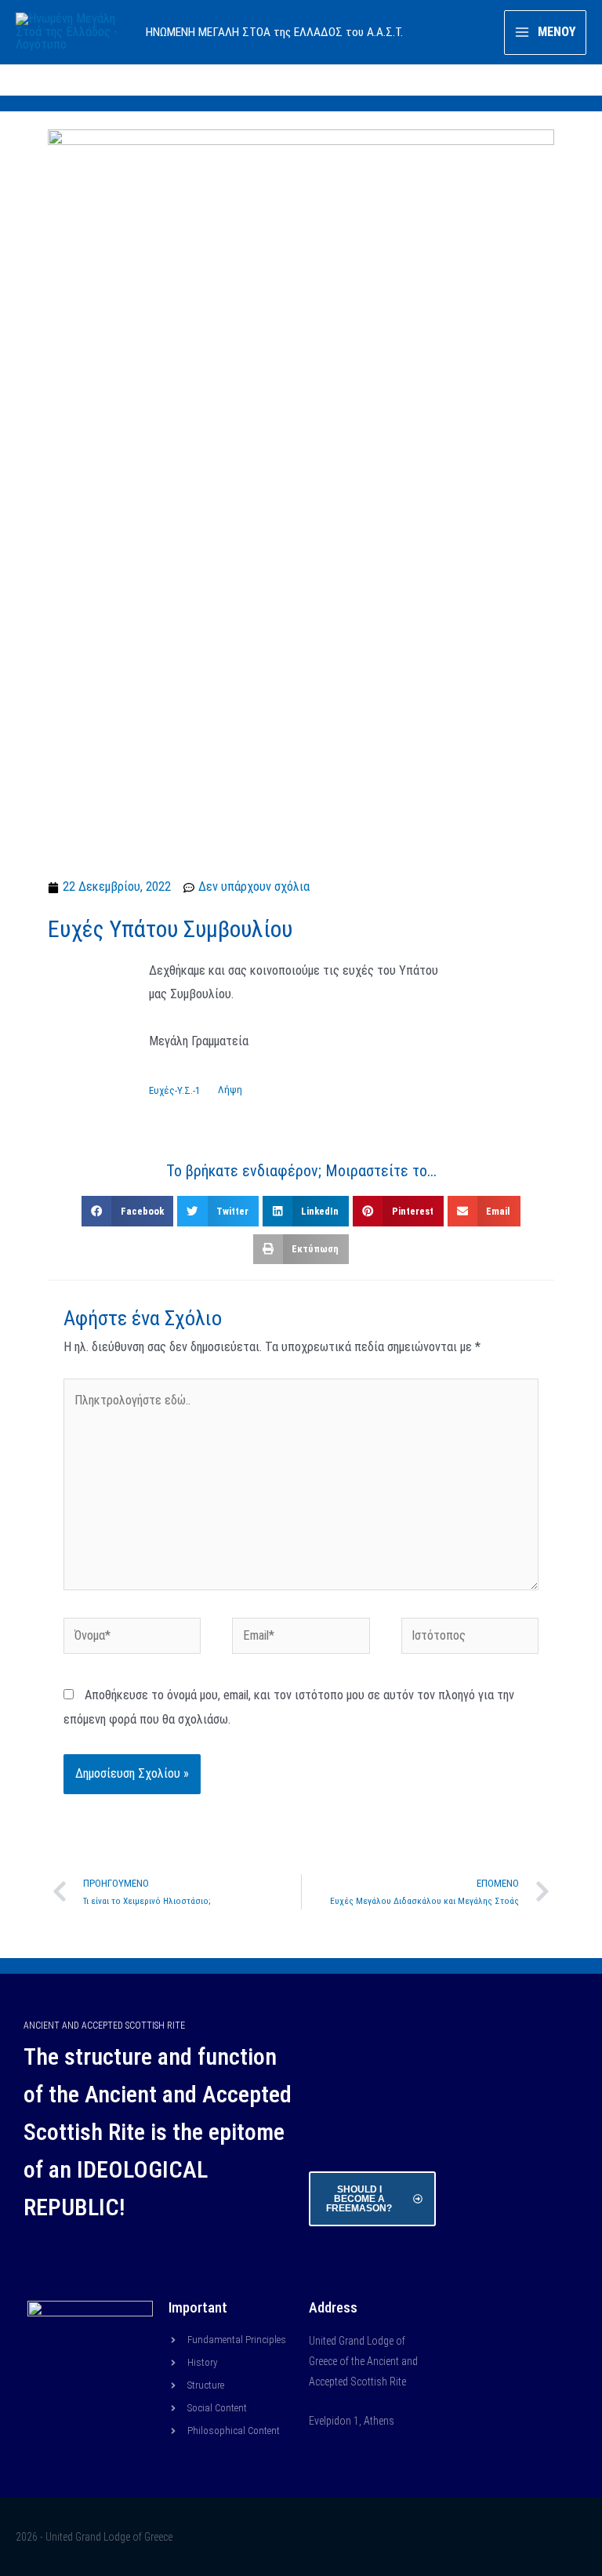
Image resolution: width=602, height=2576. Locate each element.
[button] (127, 1211)
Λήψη (230, 1090)
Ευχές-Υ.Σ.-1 (174, 1090)
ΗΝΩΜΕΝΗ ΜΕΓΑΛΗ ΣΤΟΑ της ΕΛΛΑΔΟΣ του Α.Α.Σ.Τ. (274, 32)
